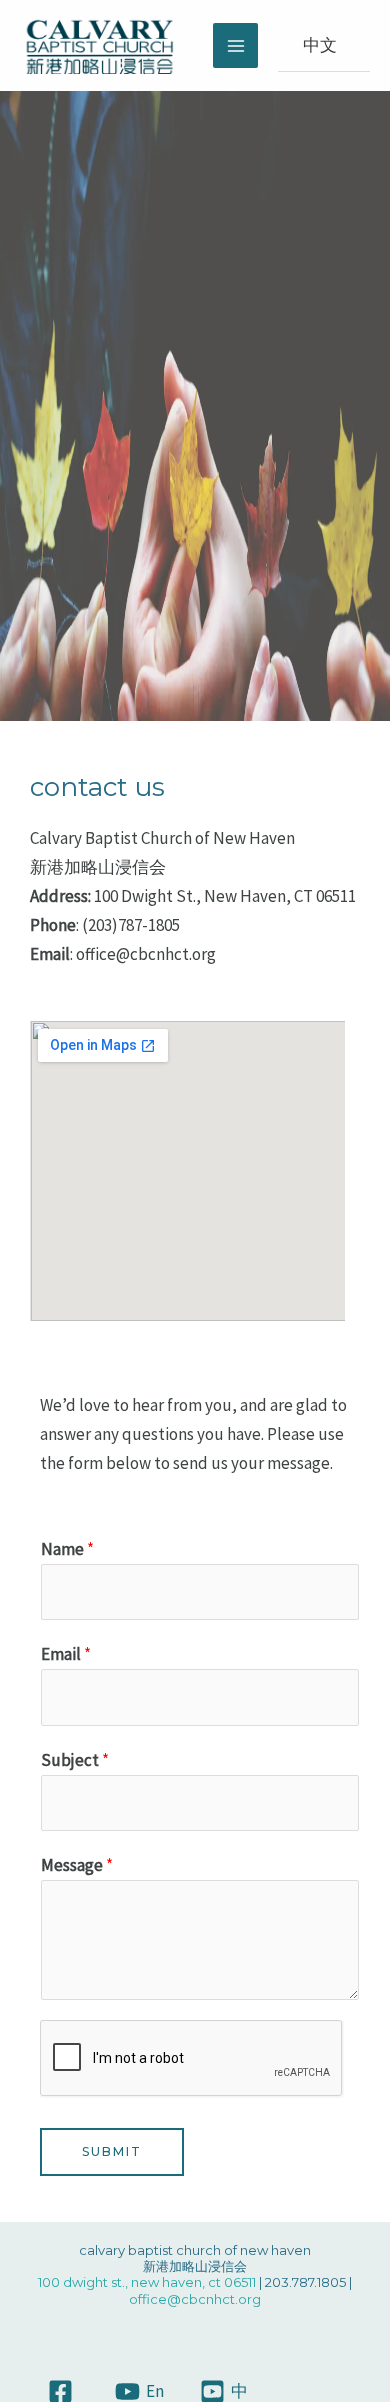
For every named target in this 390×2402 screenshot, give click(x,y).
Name (67, 1549)
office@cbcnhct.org (195, 2299)
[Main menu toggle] (236, 46)
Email (66, 1654)
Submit (112, 2151)
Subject (75, 1760)
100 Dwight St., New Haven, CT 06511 (147, 2282)
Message (77, 1865)
